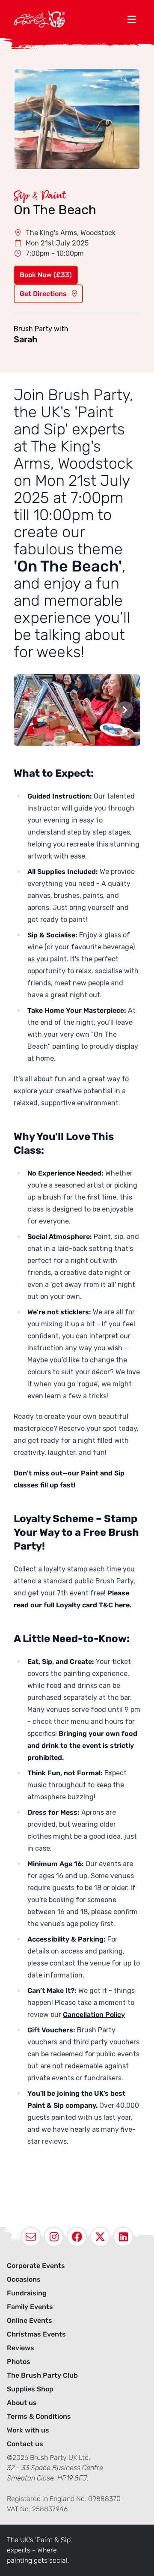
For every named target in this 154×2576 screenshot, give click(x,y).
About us (22, 2403)
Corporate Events (36, 2266)
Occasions (24, 2279)
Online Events (30, 2320)
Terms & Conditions (39, 2416)
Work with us (28, 2430)
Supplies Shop (30, 2389)
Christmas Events (36, 2334)
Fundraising (27, 2293)
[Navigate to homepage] (68, 19)
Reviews (21, 2348)
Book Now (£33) (46, 275)
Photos (19, 2362)
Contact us (25, 2444)
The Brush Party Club (42, 2375)
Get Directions (44, 294)
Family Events (30, 2307)
